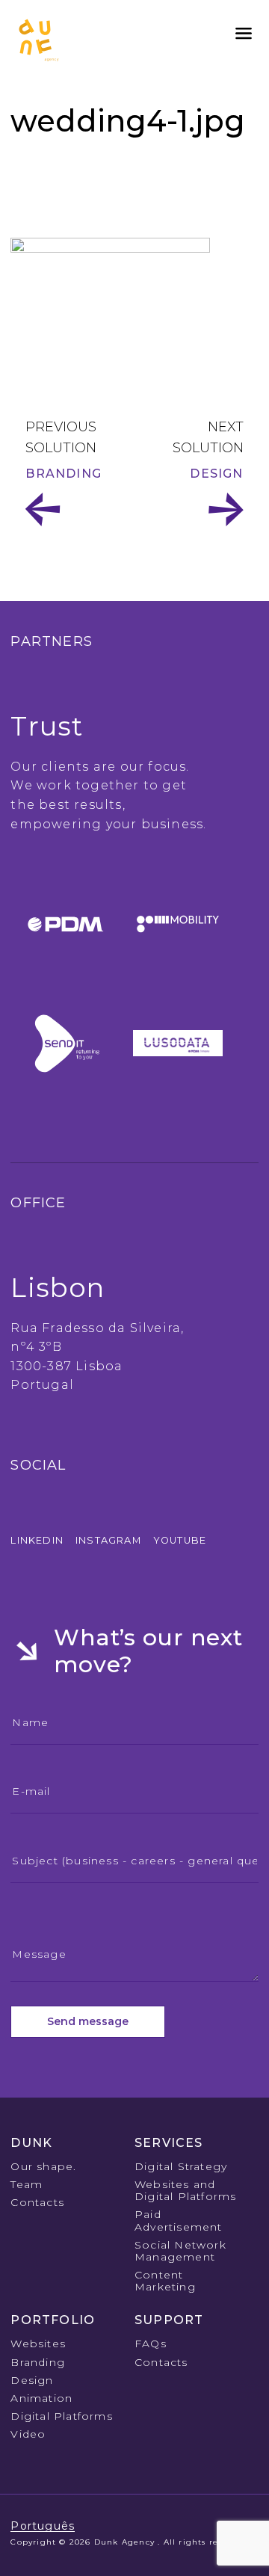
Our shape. (43, 2166)
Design (216, 474)
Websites (38, 2344)
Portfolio (53, 2320)
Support (169, 2320)
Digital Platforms (61, 2416)
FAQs (151, 2344)
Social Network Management (180, 2251)
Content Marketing (165, 2281)
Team (27, 2184)
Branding (64, 474)
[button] (244, 34)
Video (28, 2434)
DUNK (31, 2143)
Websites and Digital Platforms (185, 2190)
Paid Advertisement (179, 2220)
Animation (41, 2398)
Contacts (37, 2202)
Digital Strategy (181, 2166)
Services (169, 2143)
